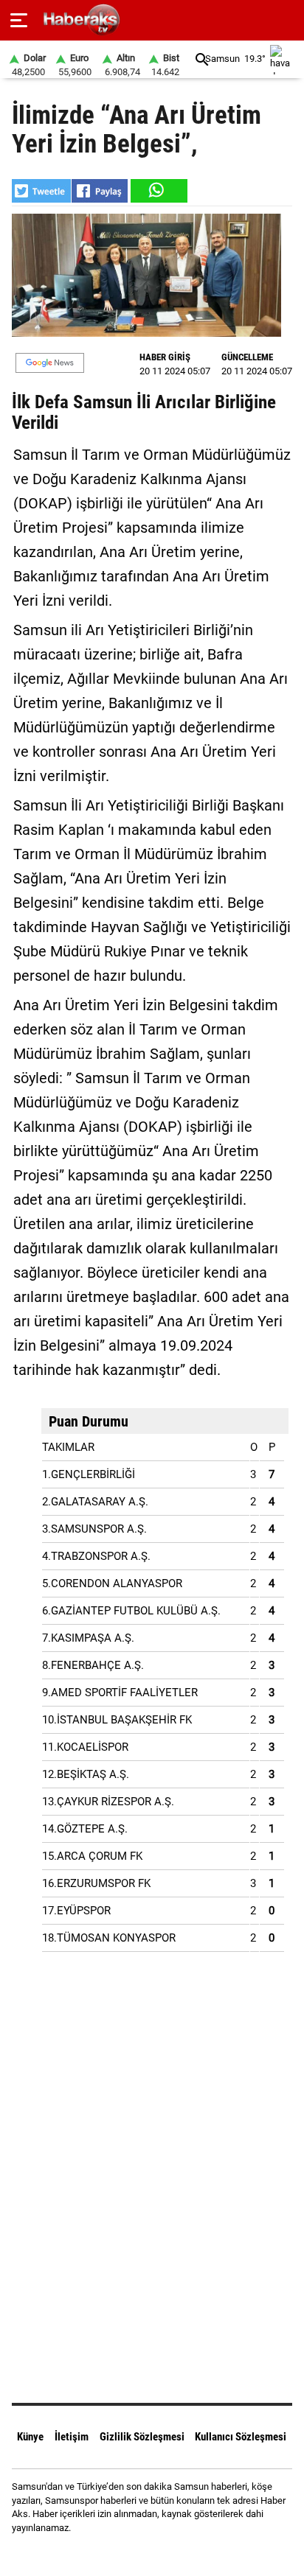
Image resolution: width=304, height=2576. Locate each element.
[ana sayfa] (287, 20)
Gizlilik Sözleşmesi (142, 2437)
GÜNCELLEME (247, 357)
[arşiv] (202, 59)
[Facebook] (133, 2554)
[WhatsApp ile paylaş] (158, 191)
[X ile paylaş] (41, 191)
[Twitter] (171, 2554)
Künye (30, 2437)
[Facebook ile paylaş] (100, 191)
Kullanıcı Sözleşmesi (241, 2437)
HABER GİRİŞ (165, 357)
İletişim (72, 2437)
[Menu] (19, 21)
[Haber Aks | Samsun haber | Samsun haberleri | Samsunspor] (152, 20)
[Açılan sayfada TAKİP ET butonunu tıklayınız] (50, 363)
